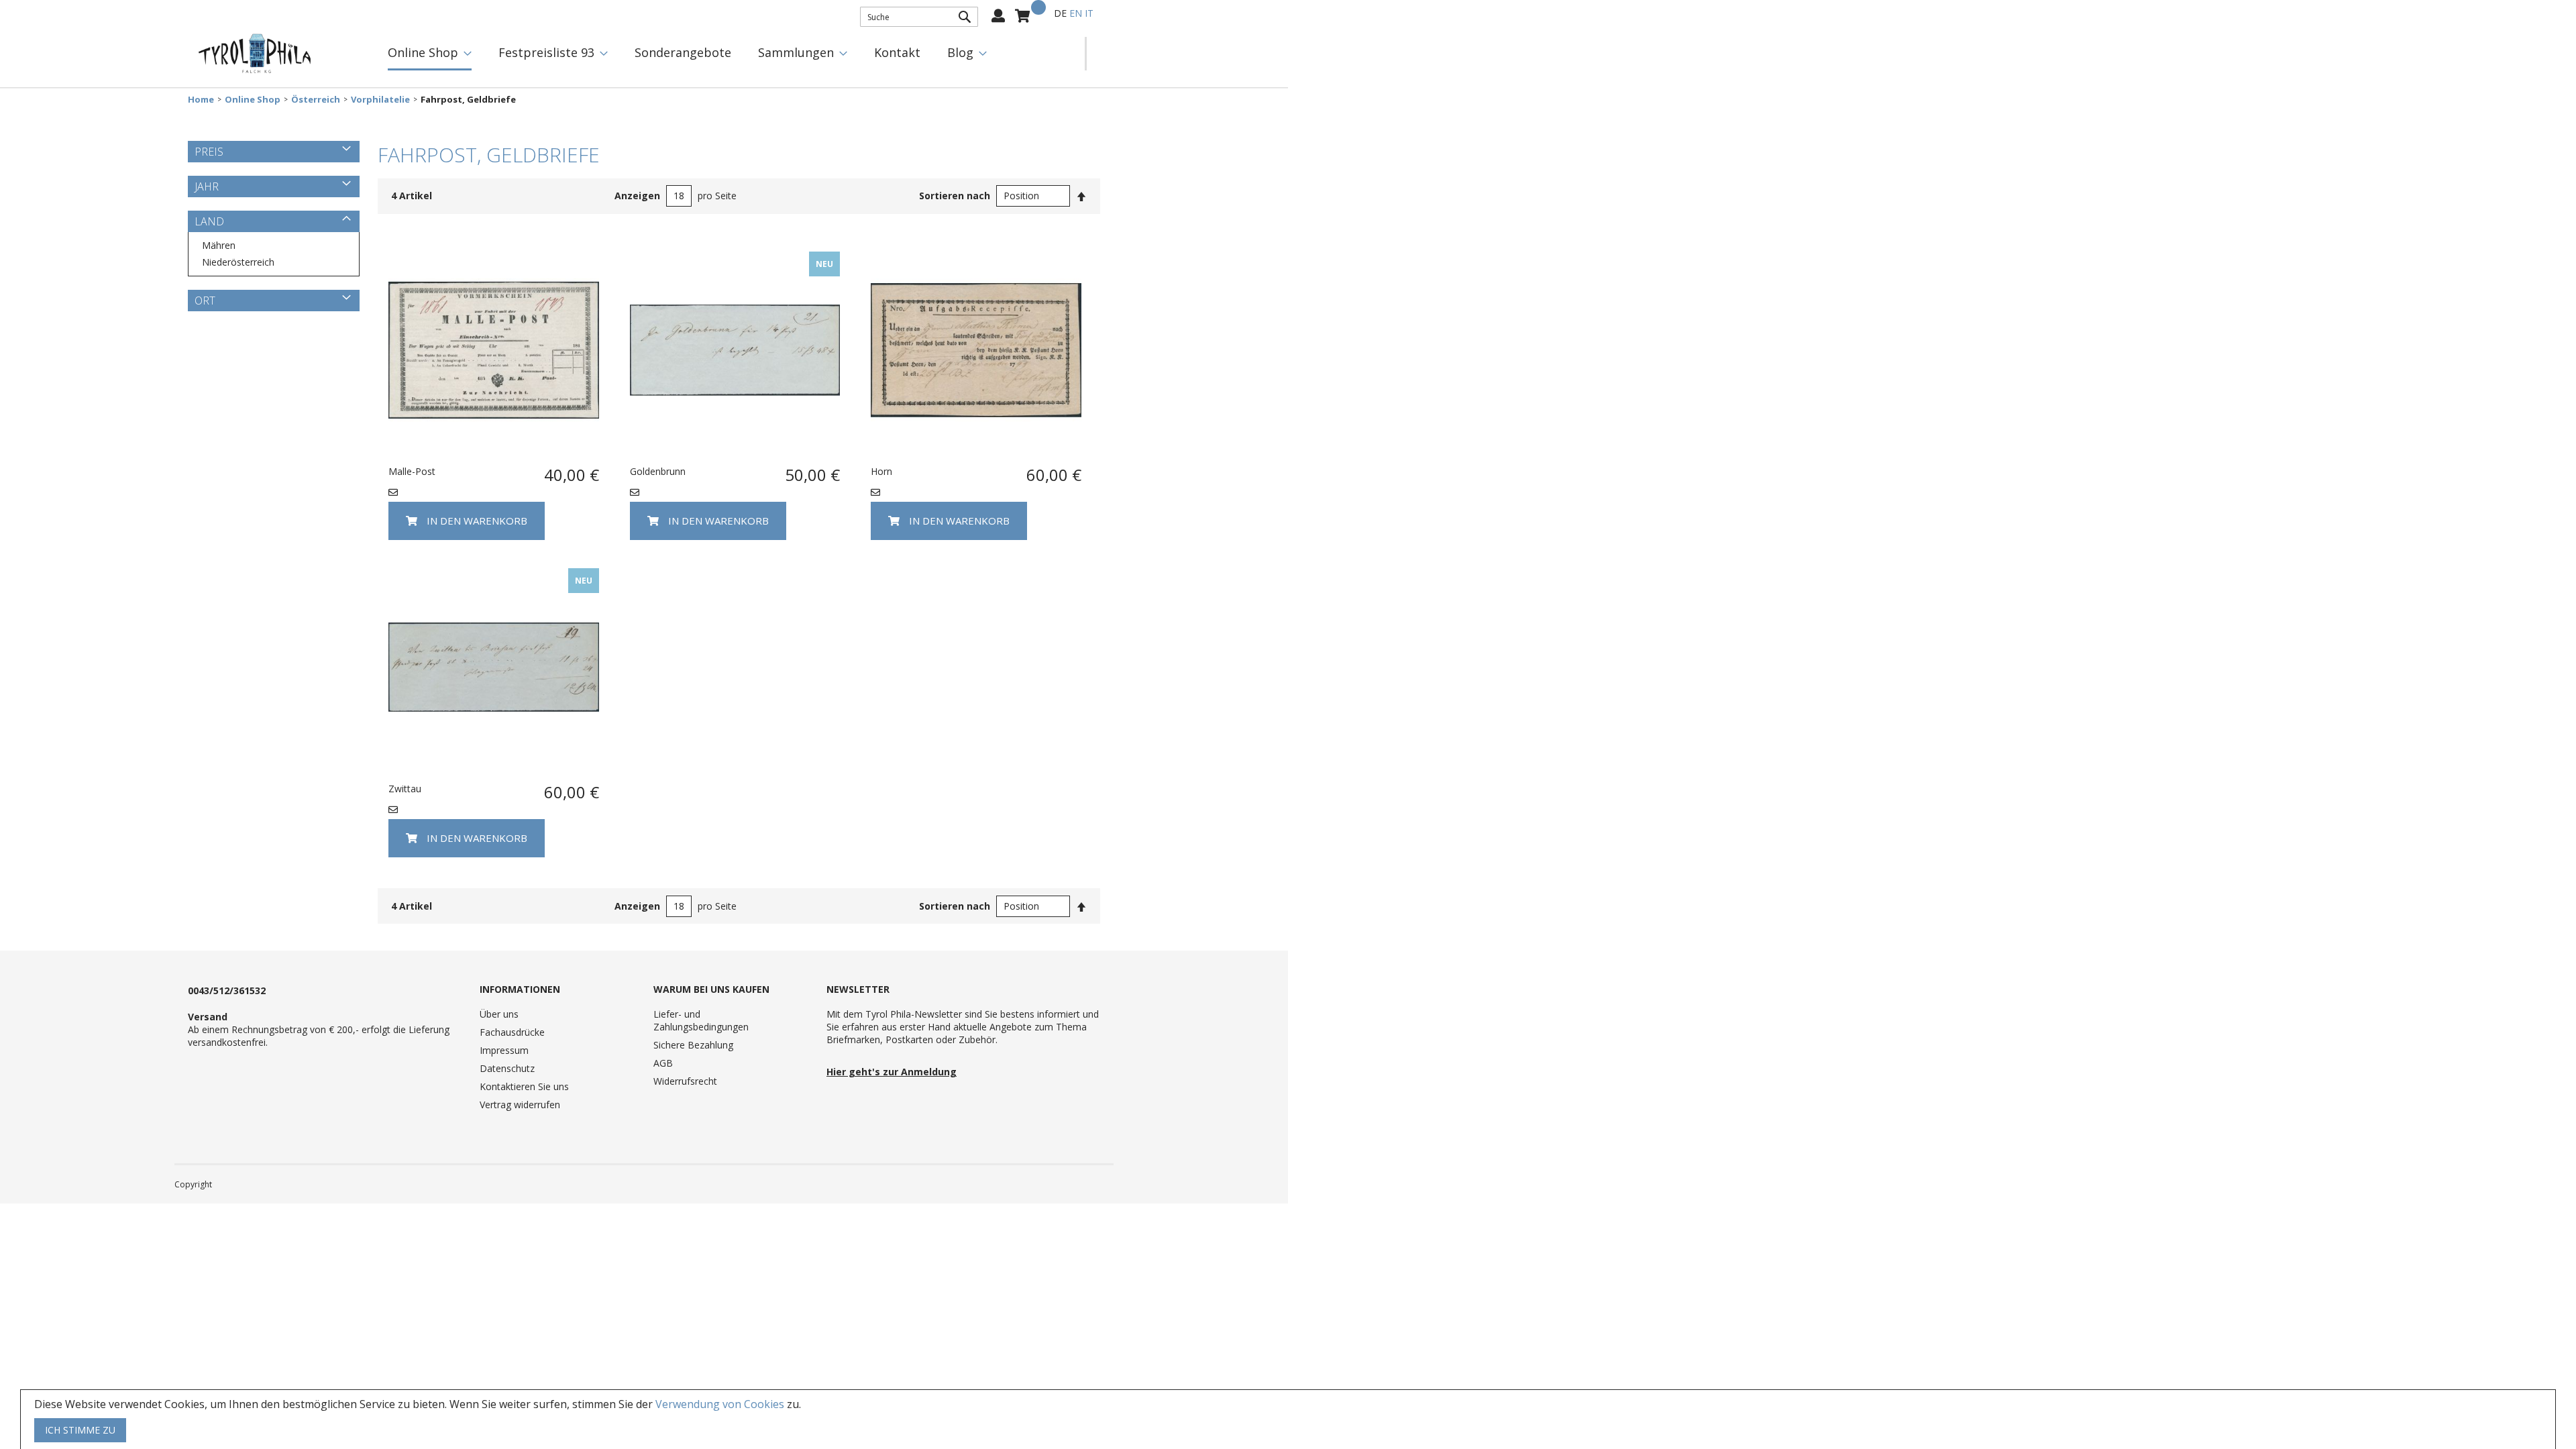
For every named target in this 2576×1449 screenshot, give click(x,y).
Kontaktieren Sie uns (524, 1086)
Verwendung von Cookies (720, 1404)
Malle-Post (412, 471)
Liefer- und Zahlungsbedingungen (701, 1020)
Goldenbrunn (658, 471)
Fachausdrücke (512, 1032)
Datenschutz (507, 1068)
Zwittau (405, 789)
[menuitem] (430, 54)
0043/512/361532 (227, 990)
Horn (881, 471)
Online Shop (253, 100)
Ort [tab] (205, 301)
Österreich (316, 100)
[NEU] (735, 451)
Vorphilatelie (380, 100)
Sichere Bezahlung (693, 1045)
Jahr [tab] (207, 186)
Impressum (504, 1050)
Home (201, 100)
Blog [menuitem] (960, 52)
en (1076, 13)
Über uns (499, 1014)
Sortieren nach (955, 196)
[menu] (730, 54)
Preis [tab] (209, 152)
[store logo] (255, 54)
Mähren (219, 245)
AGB (663, 1063)
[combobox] (919, 17)
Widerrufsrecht (685, 1081)
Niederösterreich (238, 262)
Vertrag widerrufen (520, 1105)
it (1089, 13)
